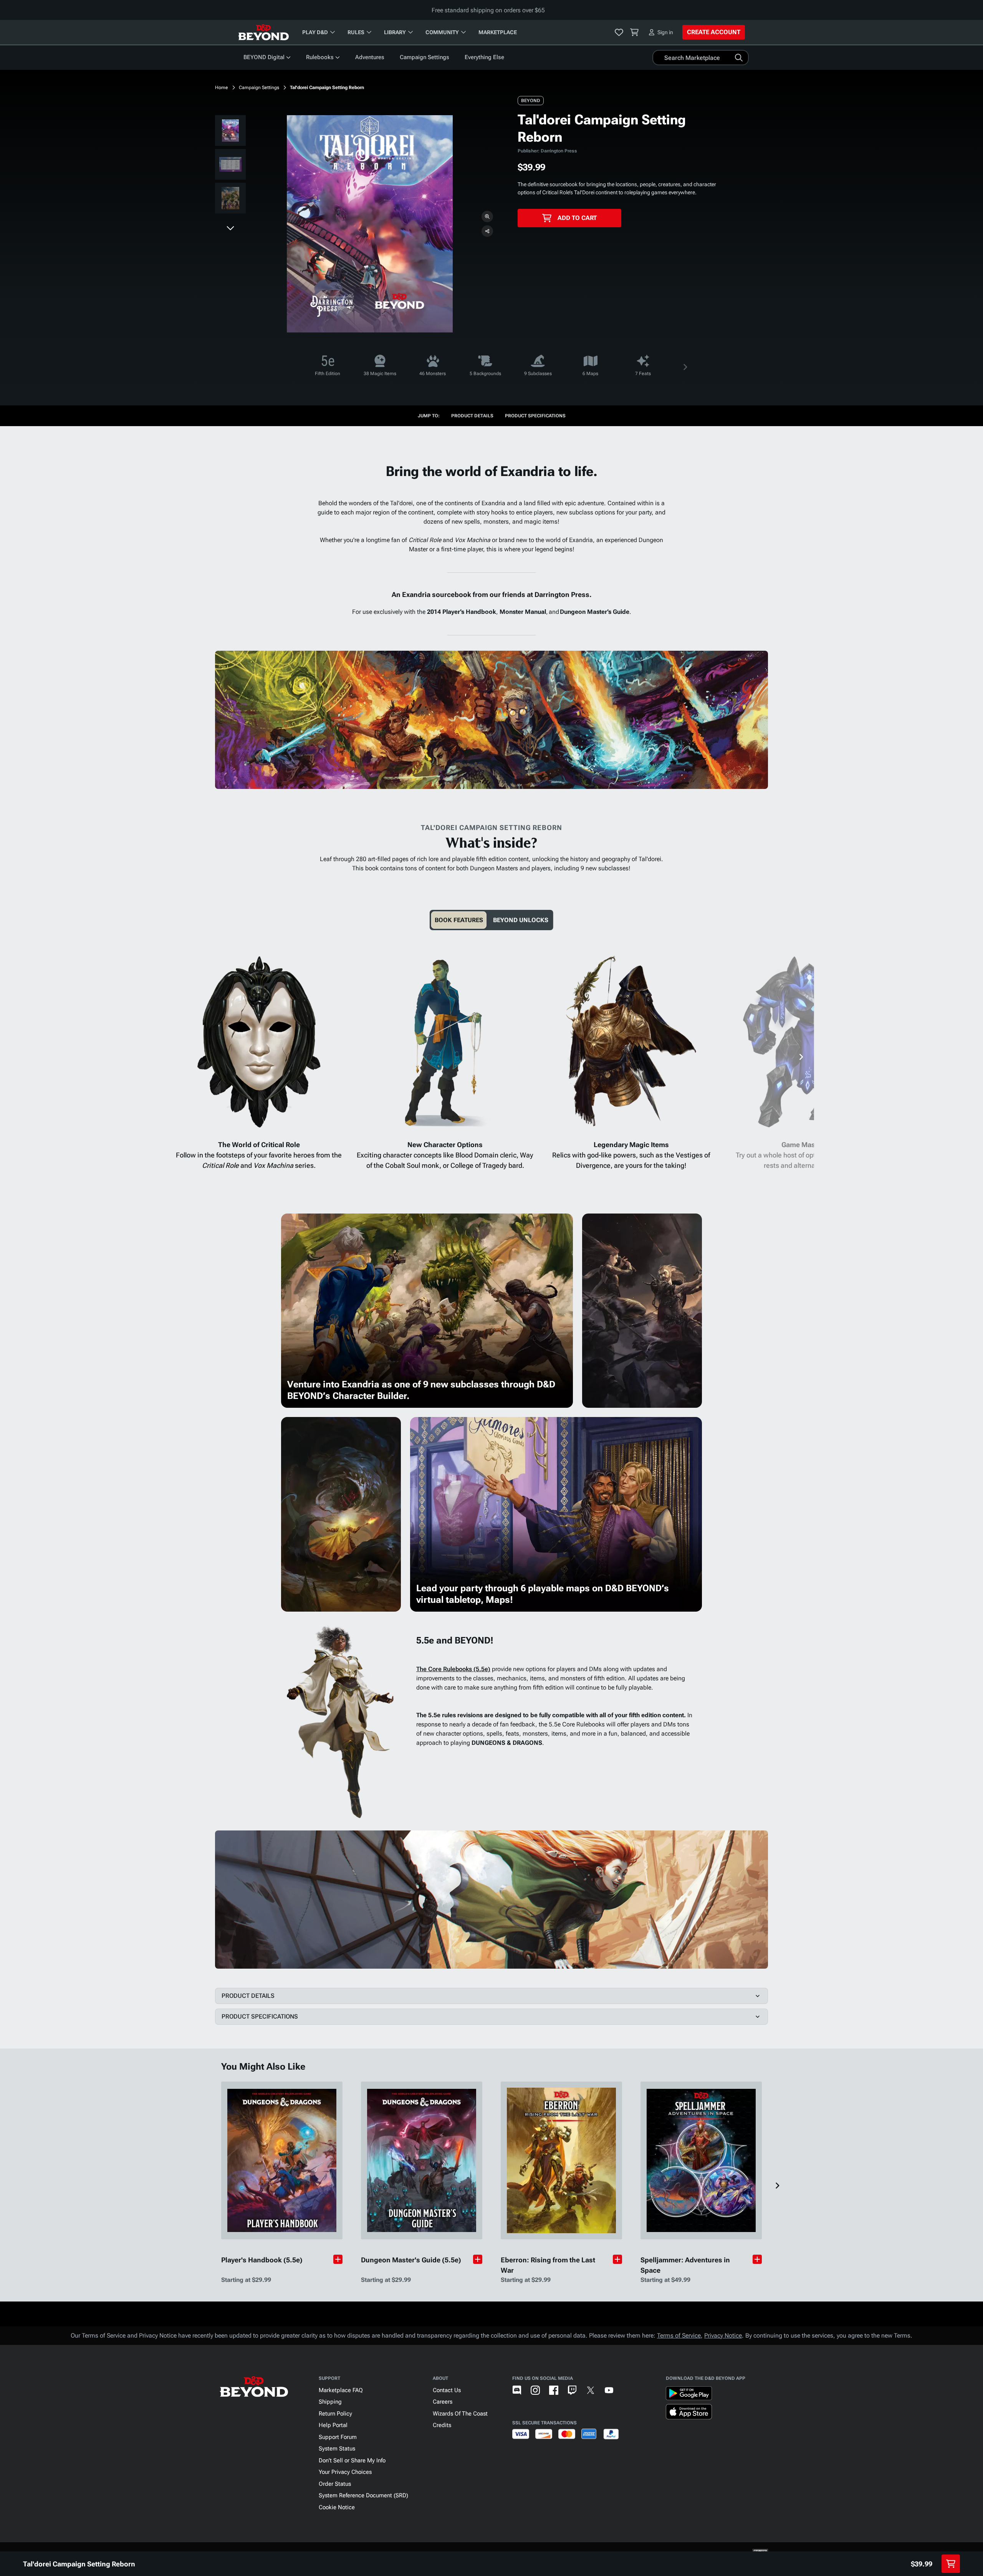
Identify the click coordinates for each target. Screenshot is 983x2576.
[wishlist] (619, 32)
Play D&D (315, 32)
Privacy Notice (723, 2335)
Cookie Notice (337, 2507)
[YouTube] (609, 2390)
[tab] (459, 920)
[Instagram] (535, 2390)
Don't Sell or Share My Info (352, 2460)
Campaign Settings (424, 57)
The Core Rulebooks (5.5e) (453, 1669)
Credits (442, 2425)
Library (395, 32)
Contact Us (447, 2390)
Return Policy (335, 2414)
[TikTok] (627, 2390)
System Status (337, 2449)
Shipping (330, 2402)
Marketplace (498, 32)
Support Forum (338, 2437)
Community (442, 32)
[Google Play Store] (689, 2395)
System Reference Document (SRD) (363, 2495)
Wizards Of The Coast (460, 2414)
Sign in (665, 32)
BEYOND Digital (264, 57)
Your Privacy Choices (345, 2472)
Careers (443, 2402)
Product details (472, 416)
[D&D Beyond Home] (263, 32)
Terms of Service (679, 2335)
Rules (356, 32)
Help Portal (333, 2425)
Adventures (370, 57)
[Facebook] (554, 2390)
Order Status (335, 2484)
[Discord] (517, 2390)
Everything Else (484, 57)
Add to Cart (577, 218)
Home (222, 88)
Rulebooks (320, 57)
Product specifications (535, 416)
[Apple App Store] (689, 2413)
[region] (230, 166)
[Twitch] (572, 2390)
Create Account (714, 32)
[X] (591, 2390)
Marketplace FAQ (341, 2390)
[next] (230, 228)
